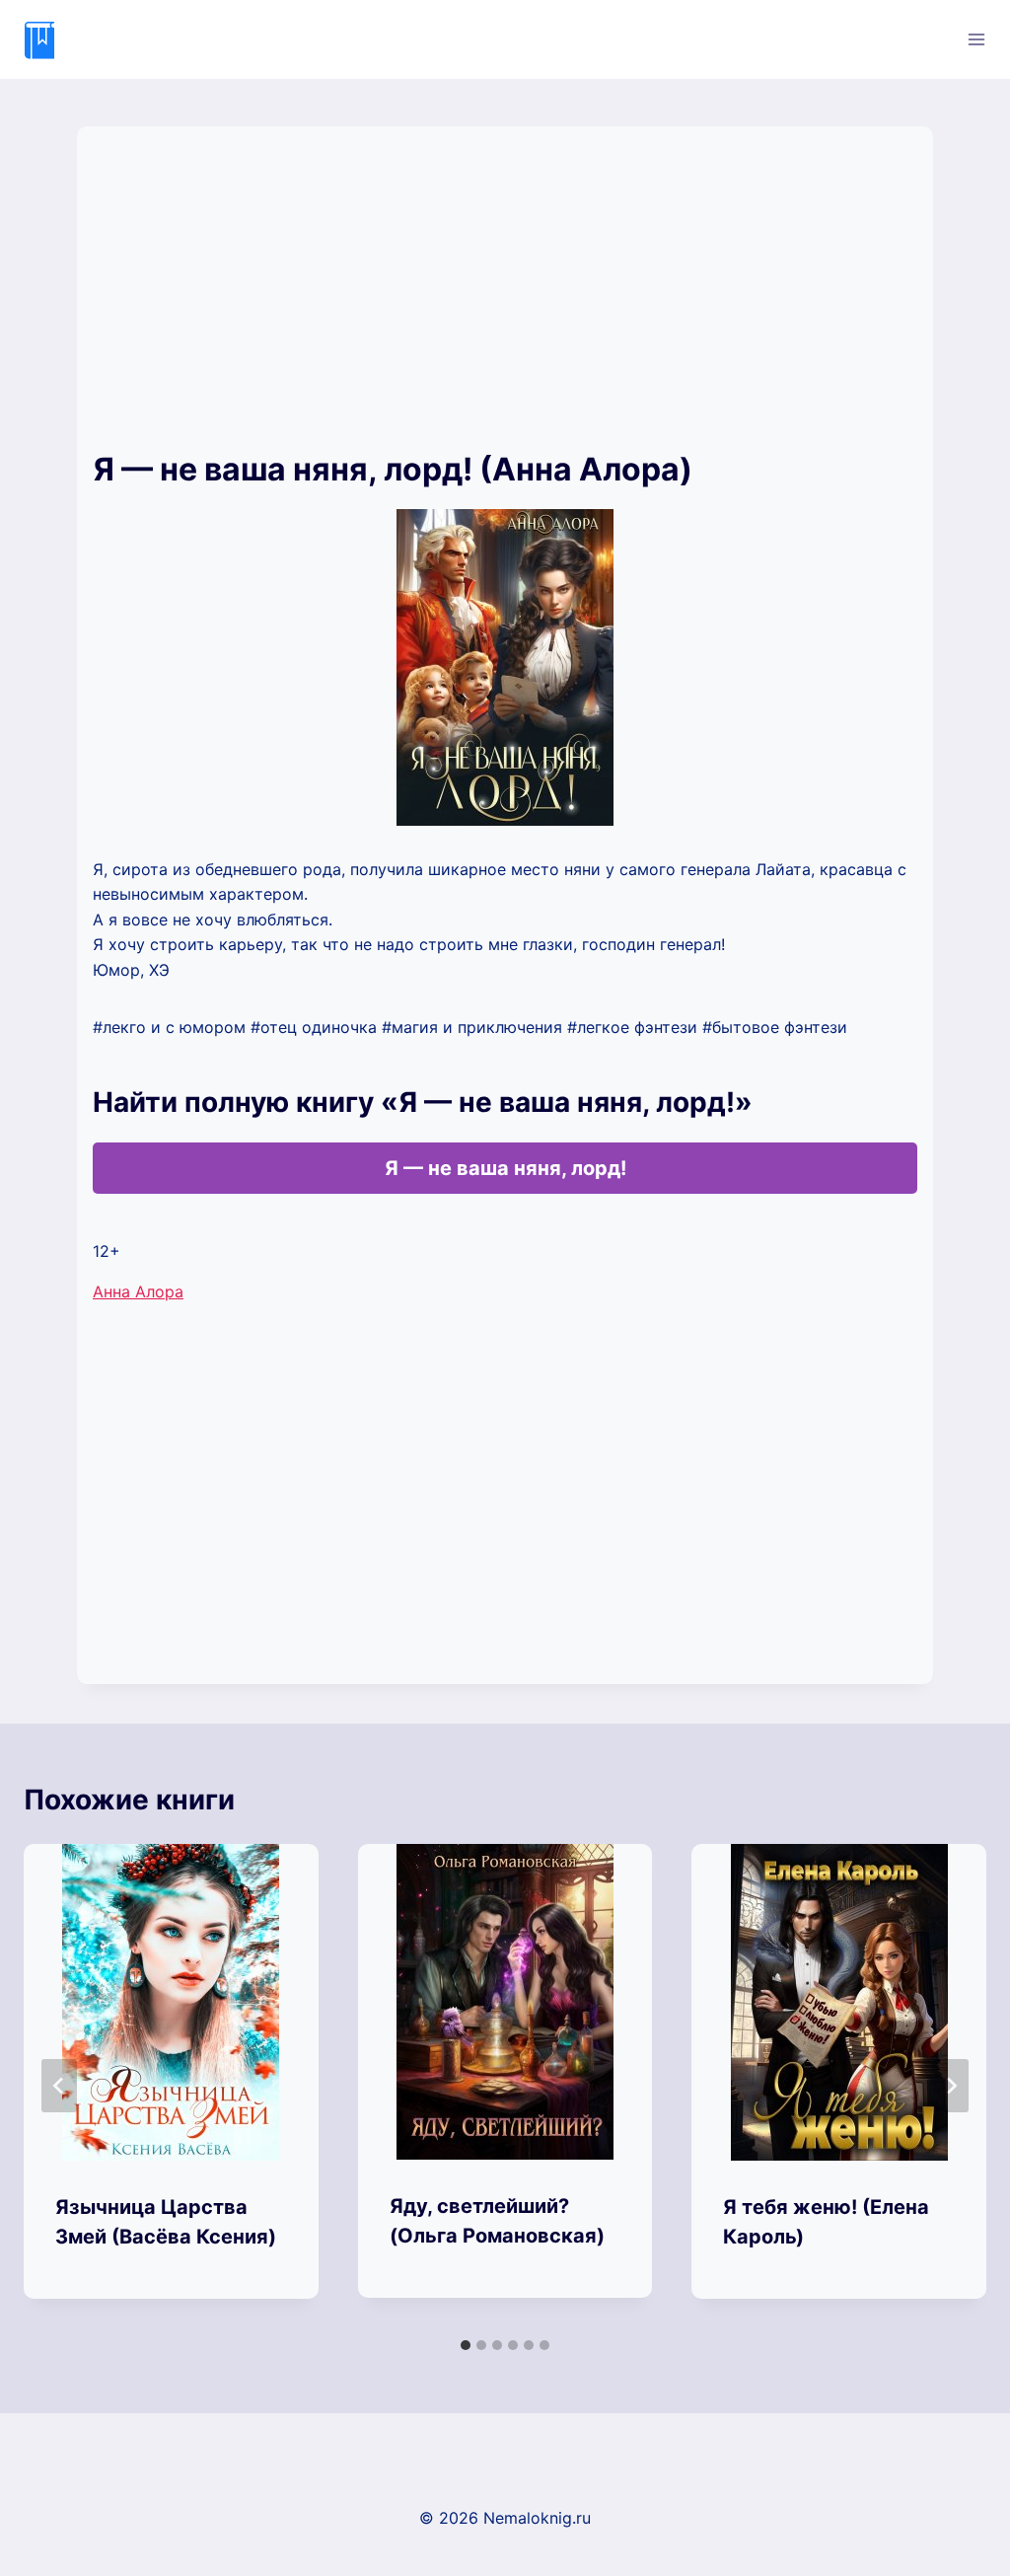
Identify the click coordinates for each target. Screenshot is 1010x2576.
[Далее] (951, 2086)
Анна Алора (138, 1291)
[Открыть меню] (976, 39)
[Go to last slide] (59, 2086)
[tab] (466, 2345)
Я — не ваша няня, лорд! (505, 1168)
